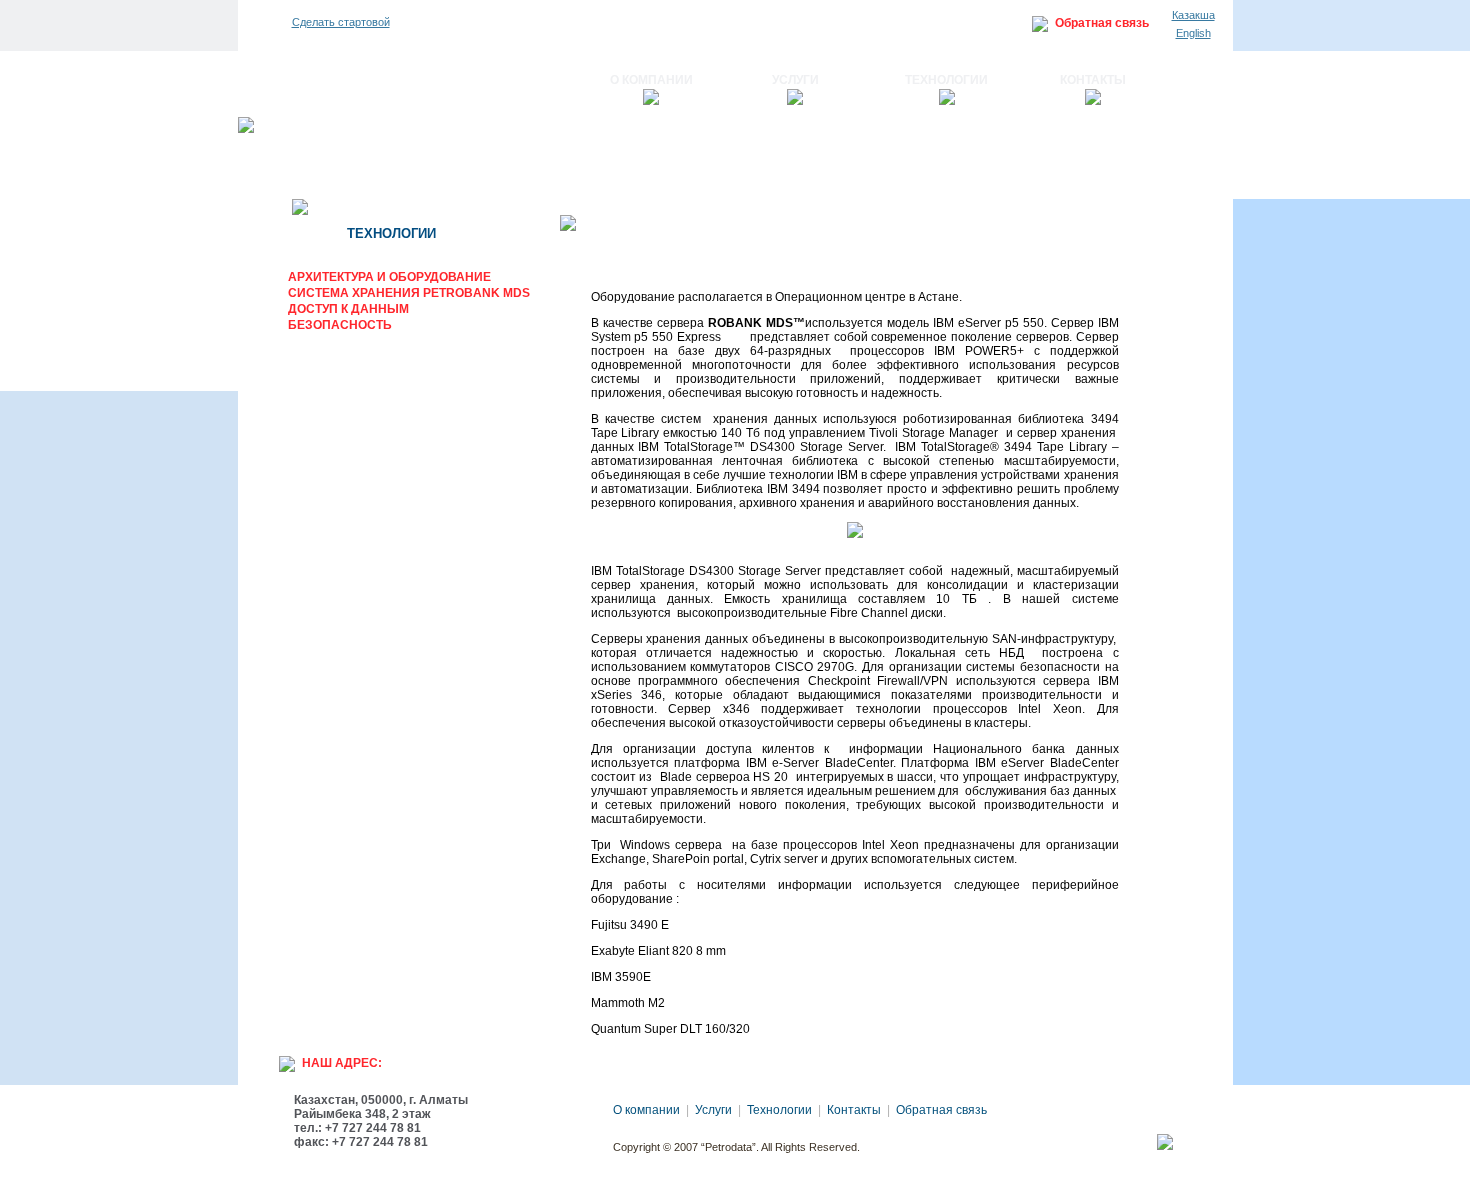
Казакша (1193, 15)
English (1193, 33)
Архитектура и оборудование (389, 277)
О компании (651, 80)
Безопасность (340, 325)
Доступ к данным (348, 309)
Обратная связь (1102, 23)
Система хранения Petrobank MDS (409, 293)
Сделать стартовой (341, 22)
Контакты (1093, 80)
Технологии (946, 80)
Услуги (795, 80)
